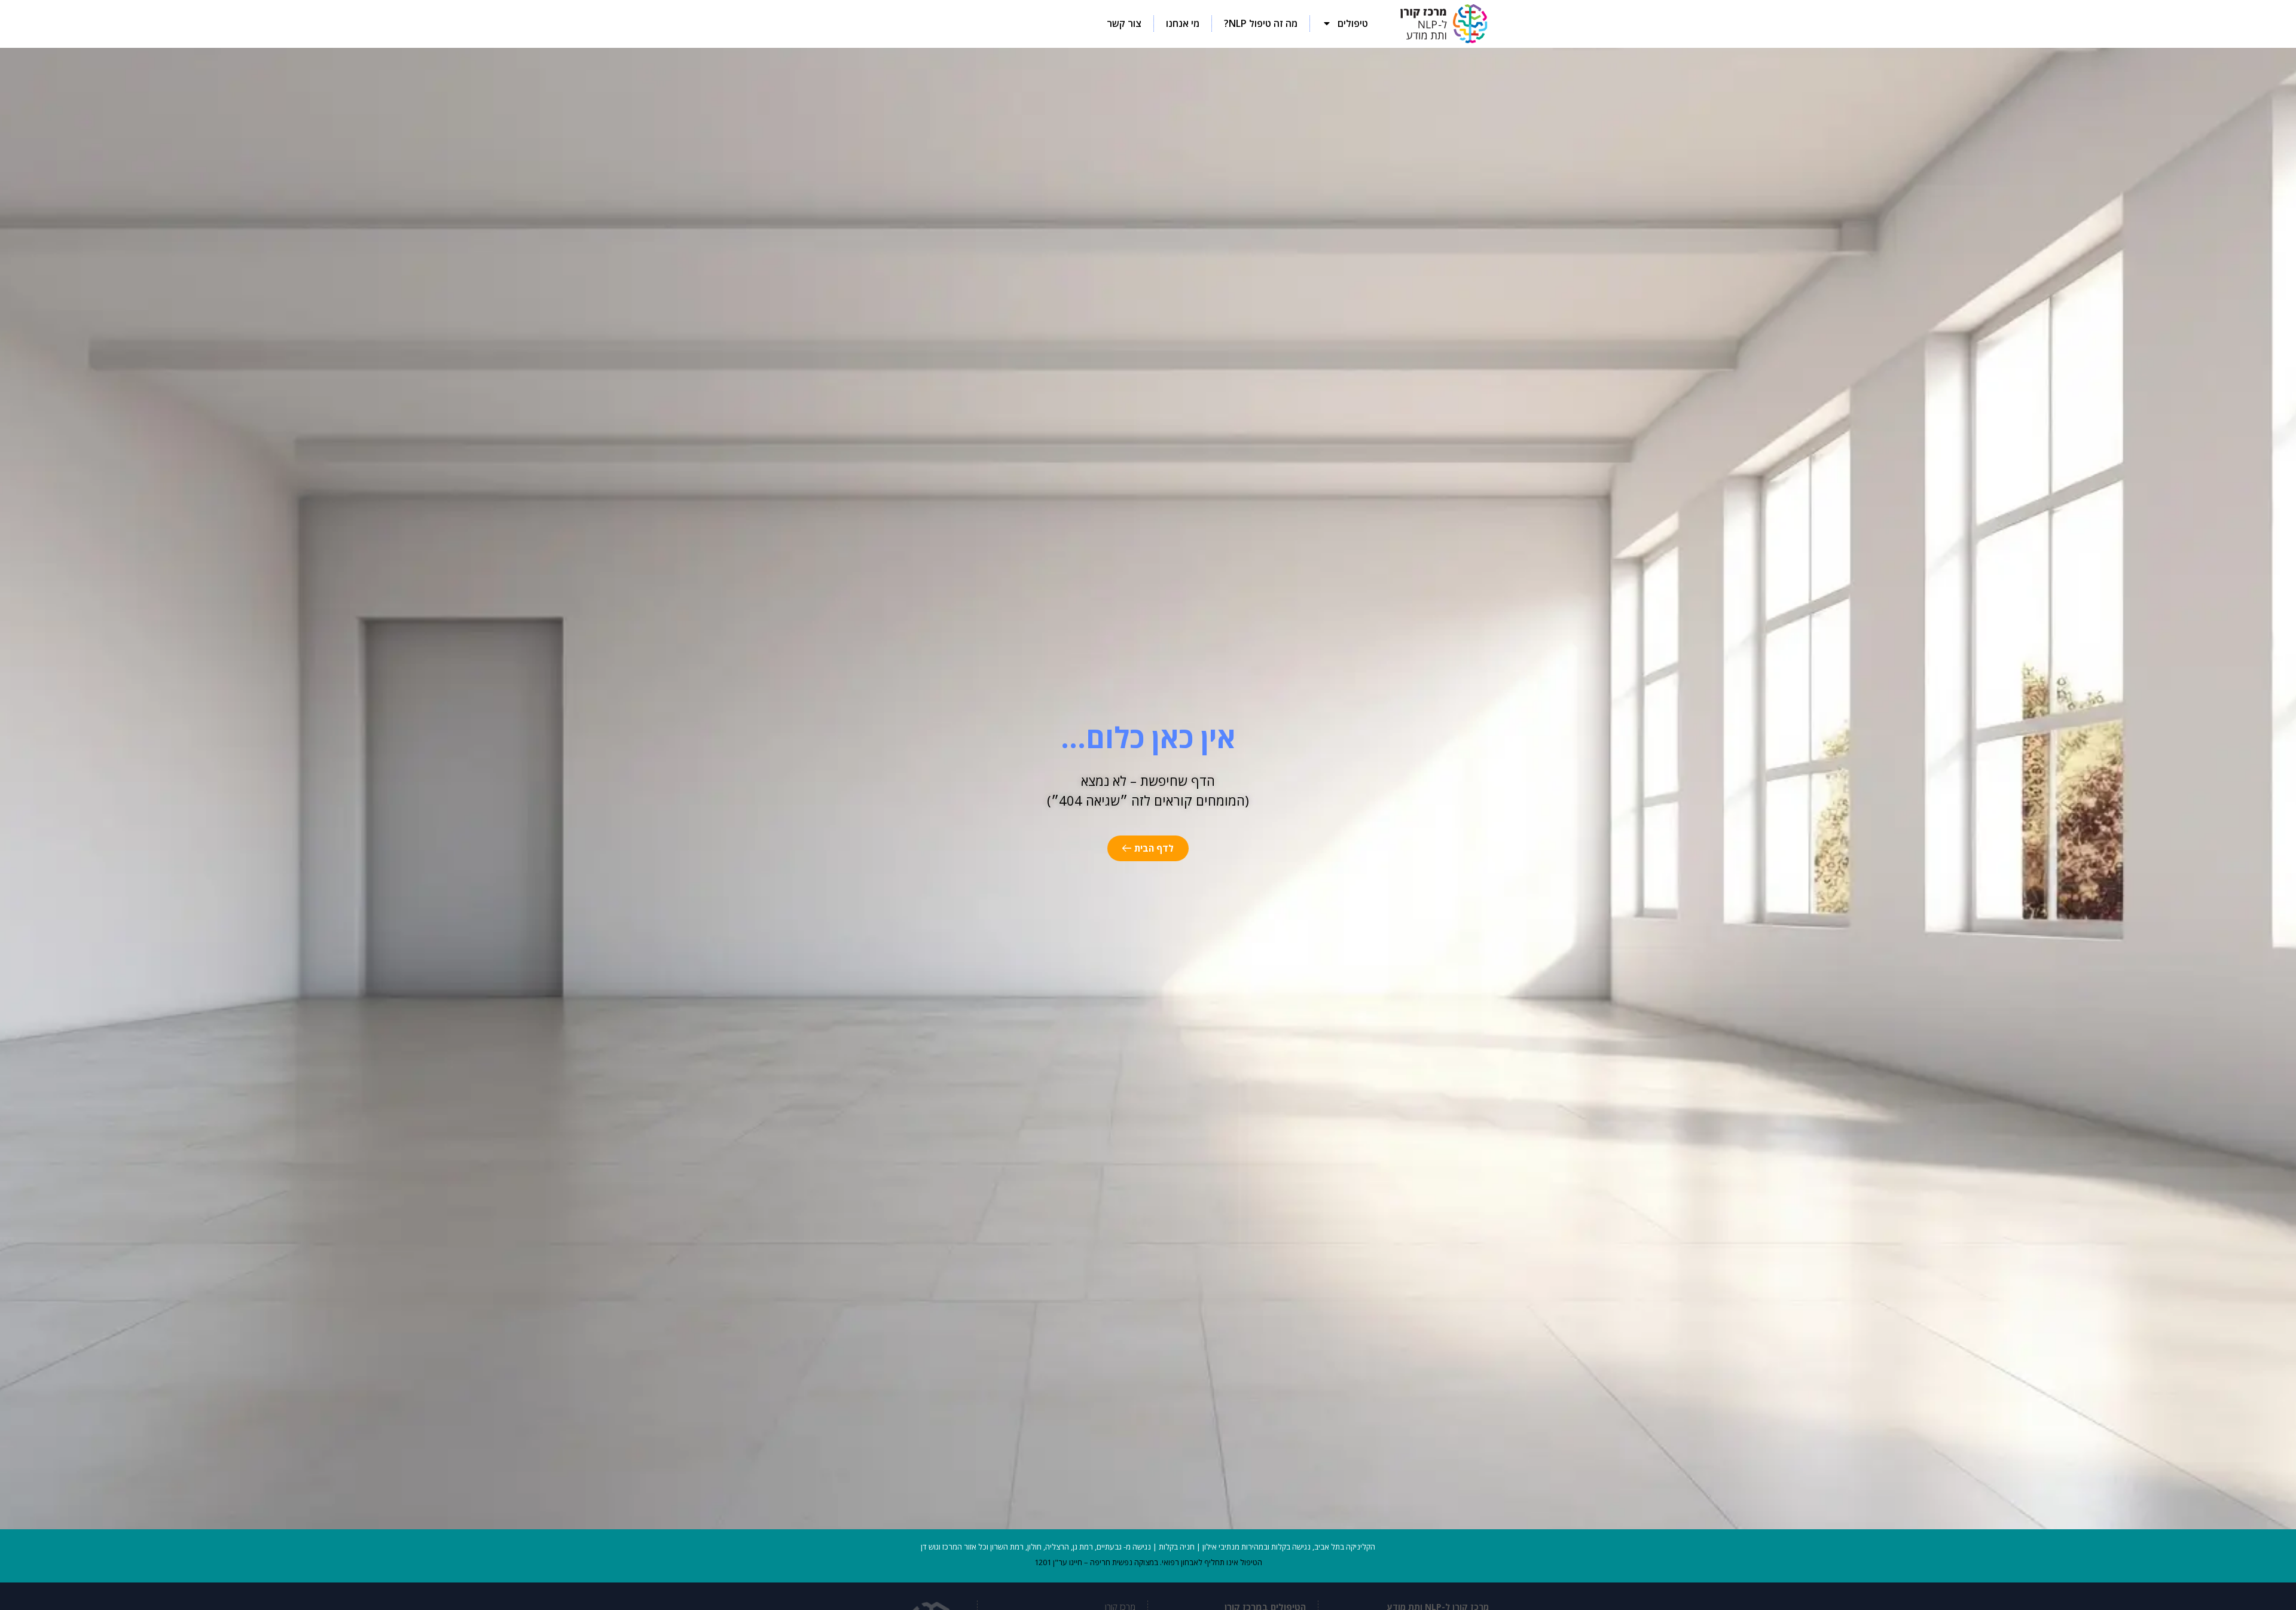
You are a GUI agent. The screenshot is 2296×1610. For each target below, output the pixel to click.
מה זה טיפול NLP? (1261, 23)
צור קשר (1124, 23)
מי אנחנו (1183, 23)
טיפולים (1353, 23)
